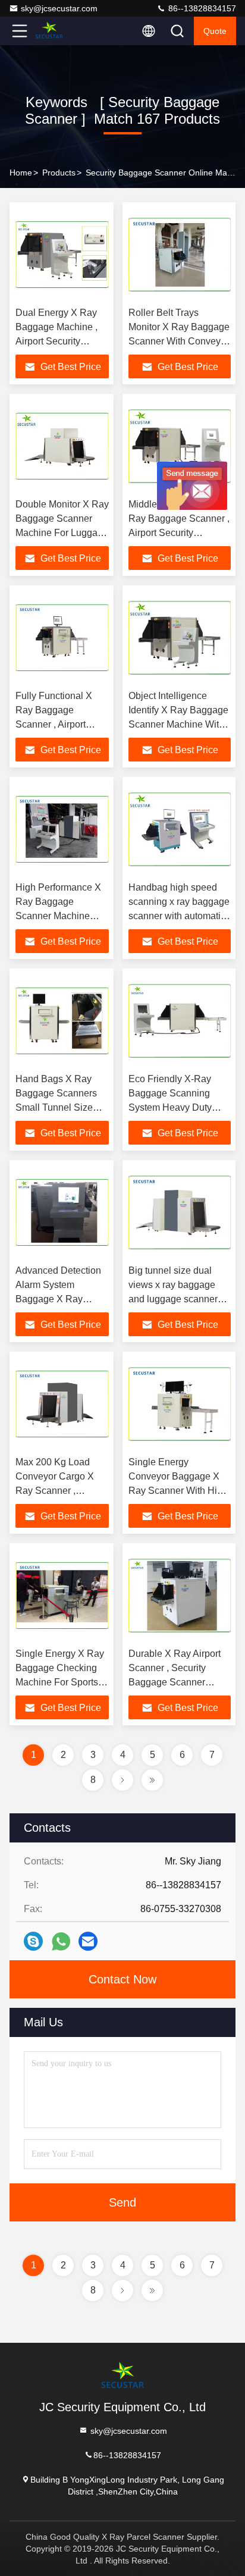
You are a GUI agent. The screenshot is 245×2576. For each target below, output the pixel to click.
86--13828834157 (201, 8)
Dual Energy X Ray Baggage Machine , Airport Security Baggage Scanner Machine (56, 341)
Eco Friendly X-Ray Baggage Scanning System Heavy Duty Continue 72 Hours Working (170, 1107)
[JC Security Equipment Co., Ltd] (59, 31)
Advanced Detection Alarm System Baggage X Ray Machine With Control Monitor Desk (61, 1299)
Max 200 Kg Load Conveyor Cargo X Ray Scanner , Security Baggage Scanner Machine (55, 1491)
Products (59, 173)
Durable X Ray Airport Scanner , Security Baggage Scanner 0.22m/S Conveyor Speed (175, 1682)
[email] (88, 1941)
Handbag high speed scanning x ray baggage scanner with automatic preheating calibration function (179, 916)
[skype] (33, 1941)
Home (21, 173)
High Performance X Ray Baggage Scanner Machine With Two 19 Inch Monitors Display (58, 916)
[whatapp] (61, 1942)
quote (215, 31)
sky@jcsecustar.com (59, 8)
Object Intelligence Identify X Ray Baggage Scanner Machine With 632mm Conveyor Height (178, 724)
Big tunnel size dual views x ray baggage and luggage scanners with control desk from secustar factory (175, 1299)
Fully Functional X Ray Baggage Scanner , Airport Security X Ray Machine (54, 724)
